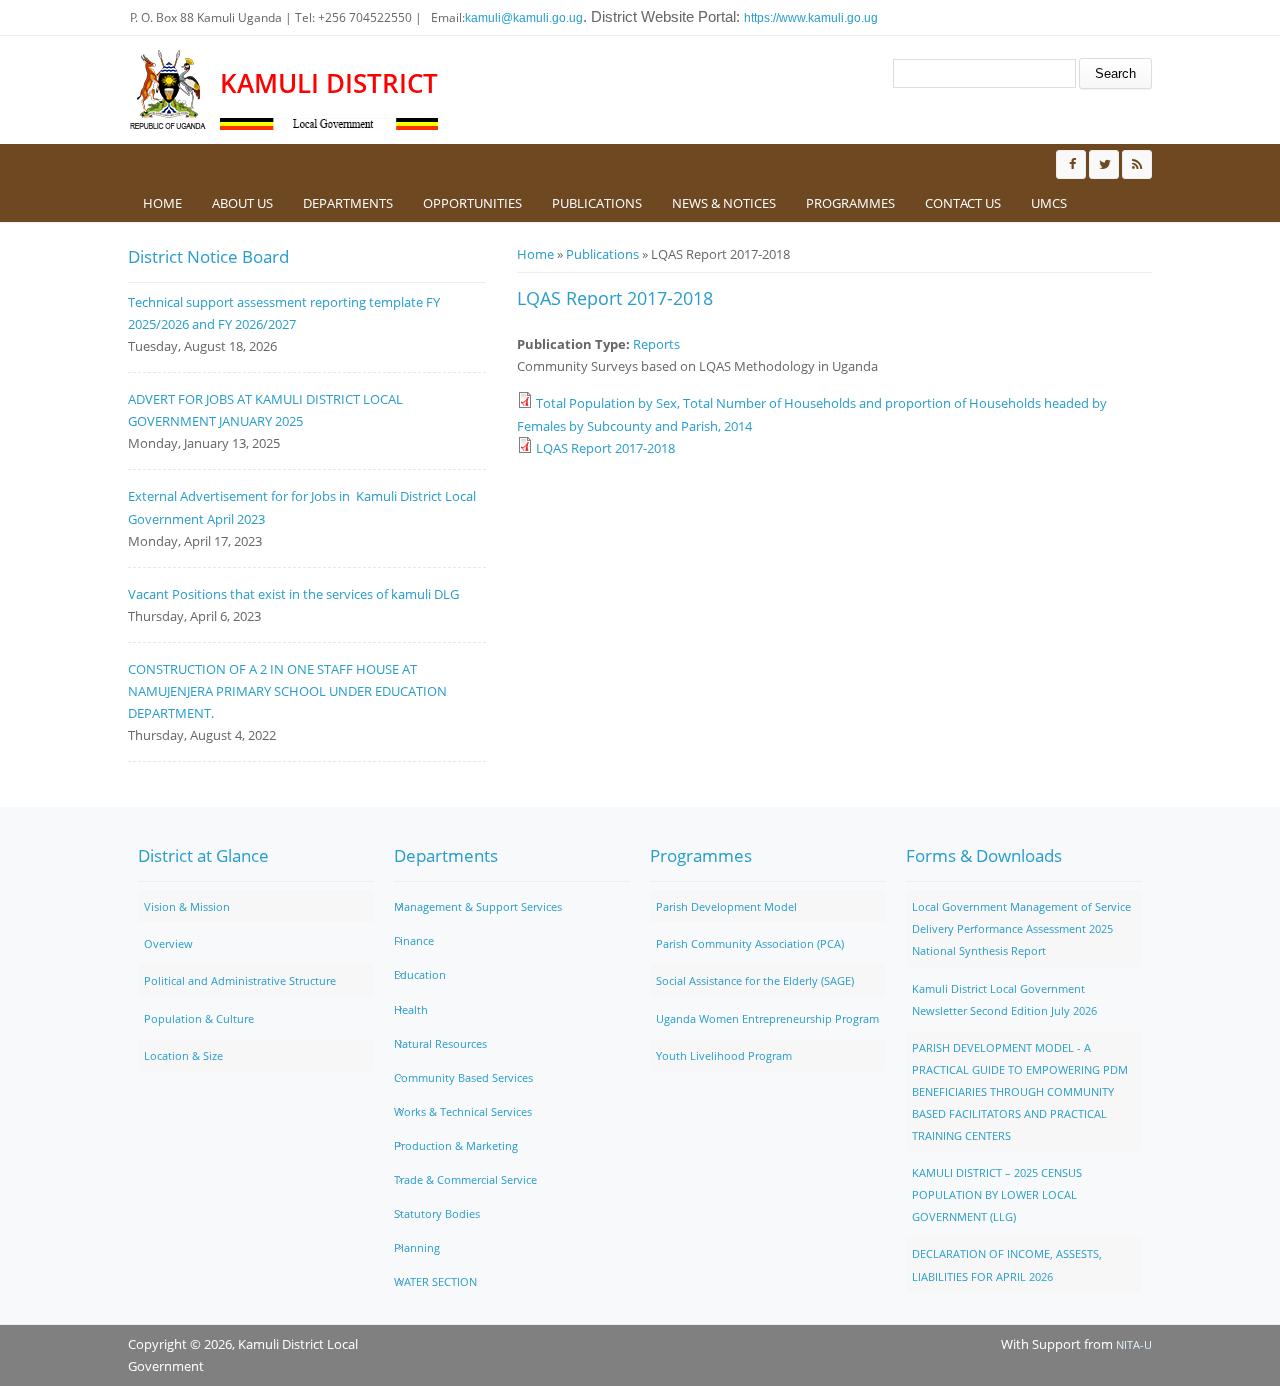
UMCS (1049, 203)
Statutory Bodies (437, 1213)
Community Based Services (463, 1077)
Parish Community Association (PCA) (750, 943)
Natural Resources (440, 1043)
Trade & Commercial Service (465, 1179)
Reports (656, 344)
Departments (348, 203)
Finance (414, 940)
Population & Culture (199, 1018)
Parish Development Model (726, 906)
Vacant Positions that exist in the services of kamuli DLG (293, 594)
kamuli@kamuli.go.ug (524, 18)
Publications (597, 203)
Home (162, 203)
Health (411, 1009)
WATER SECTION (435, 1281)
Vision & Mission (187, 906)
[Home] (169, 90)
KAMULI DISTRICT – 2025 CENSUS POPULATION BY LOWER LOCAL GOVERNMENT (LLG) (997, 1194)
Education (420, 974)
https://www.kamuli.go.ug (811, 18)
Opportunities (472, 203)
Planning (417, 1247)
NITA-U (1134, 1344)
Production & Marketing (456, 1145)
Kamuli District (329, 83)
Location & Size (183, 1055)
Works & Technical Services (463, 1111)
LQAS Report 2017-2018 (605, 448)
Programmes (850, 203)
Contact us (963, 203)
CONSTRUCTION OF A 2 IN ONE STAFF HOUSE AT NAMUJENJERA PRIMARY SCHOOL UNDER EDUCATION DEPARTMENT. (287, 691)
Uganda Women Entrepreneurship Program (767, 1018)
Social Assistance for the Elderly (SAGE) (755, 980)
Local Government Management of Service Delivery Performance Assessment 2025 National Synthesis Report (1021, 928)
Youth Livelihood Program (724, 1055)
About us (242, 203)
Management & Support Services (478, 906)
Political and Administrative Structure (240, 980)
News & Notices (724, 203)
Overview (168, 943)
